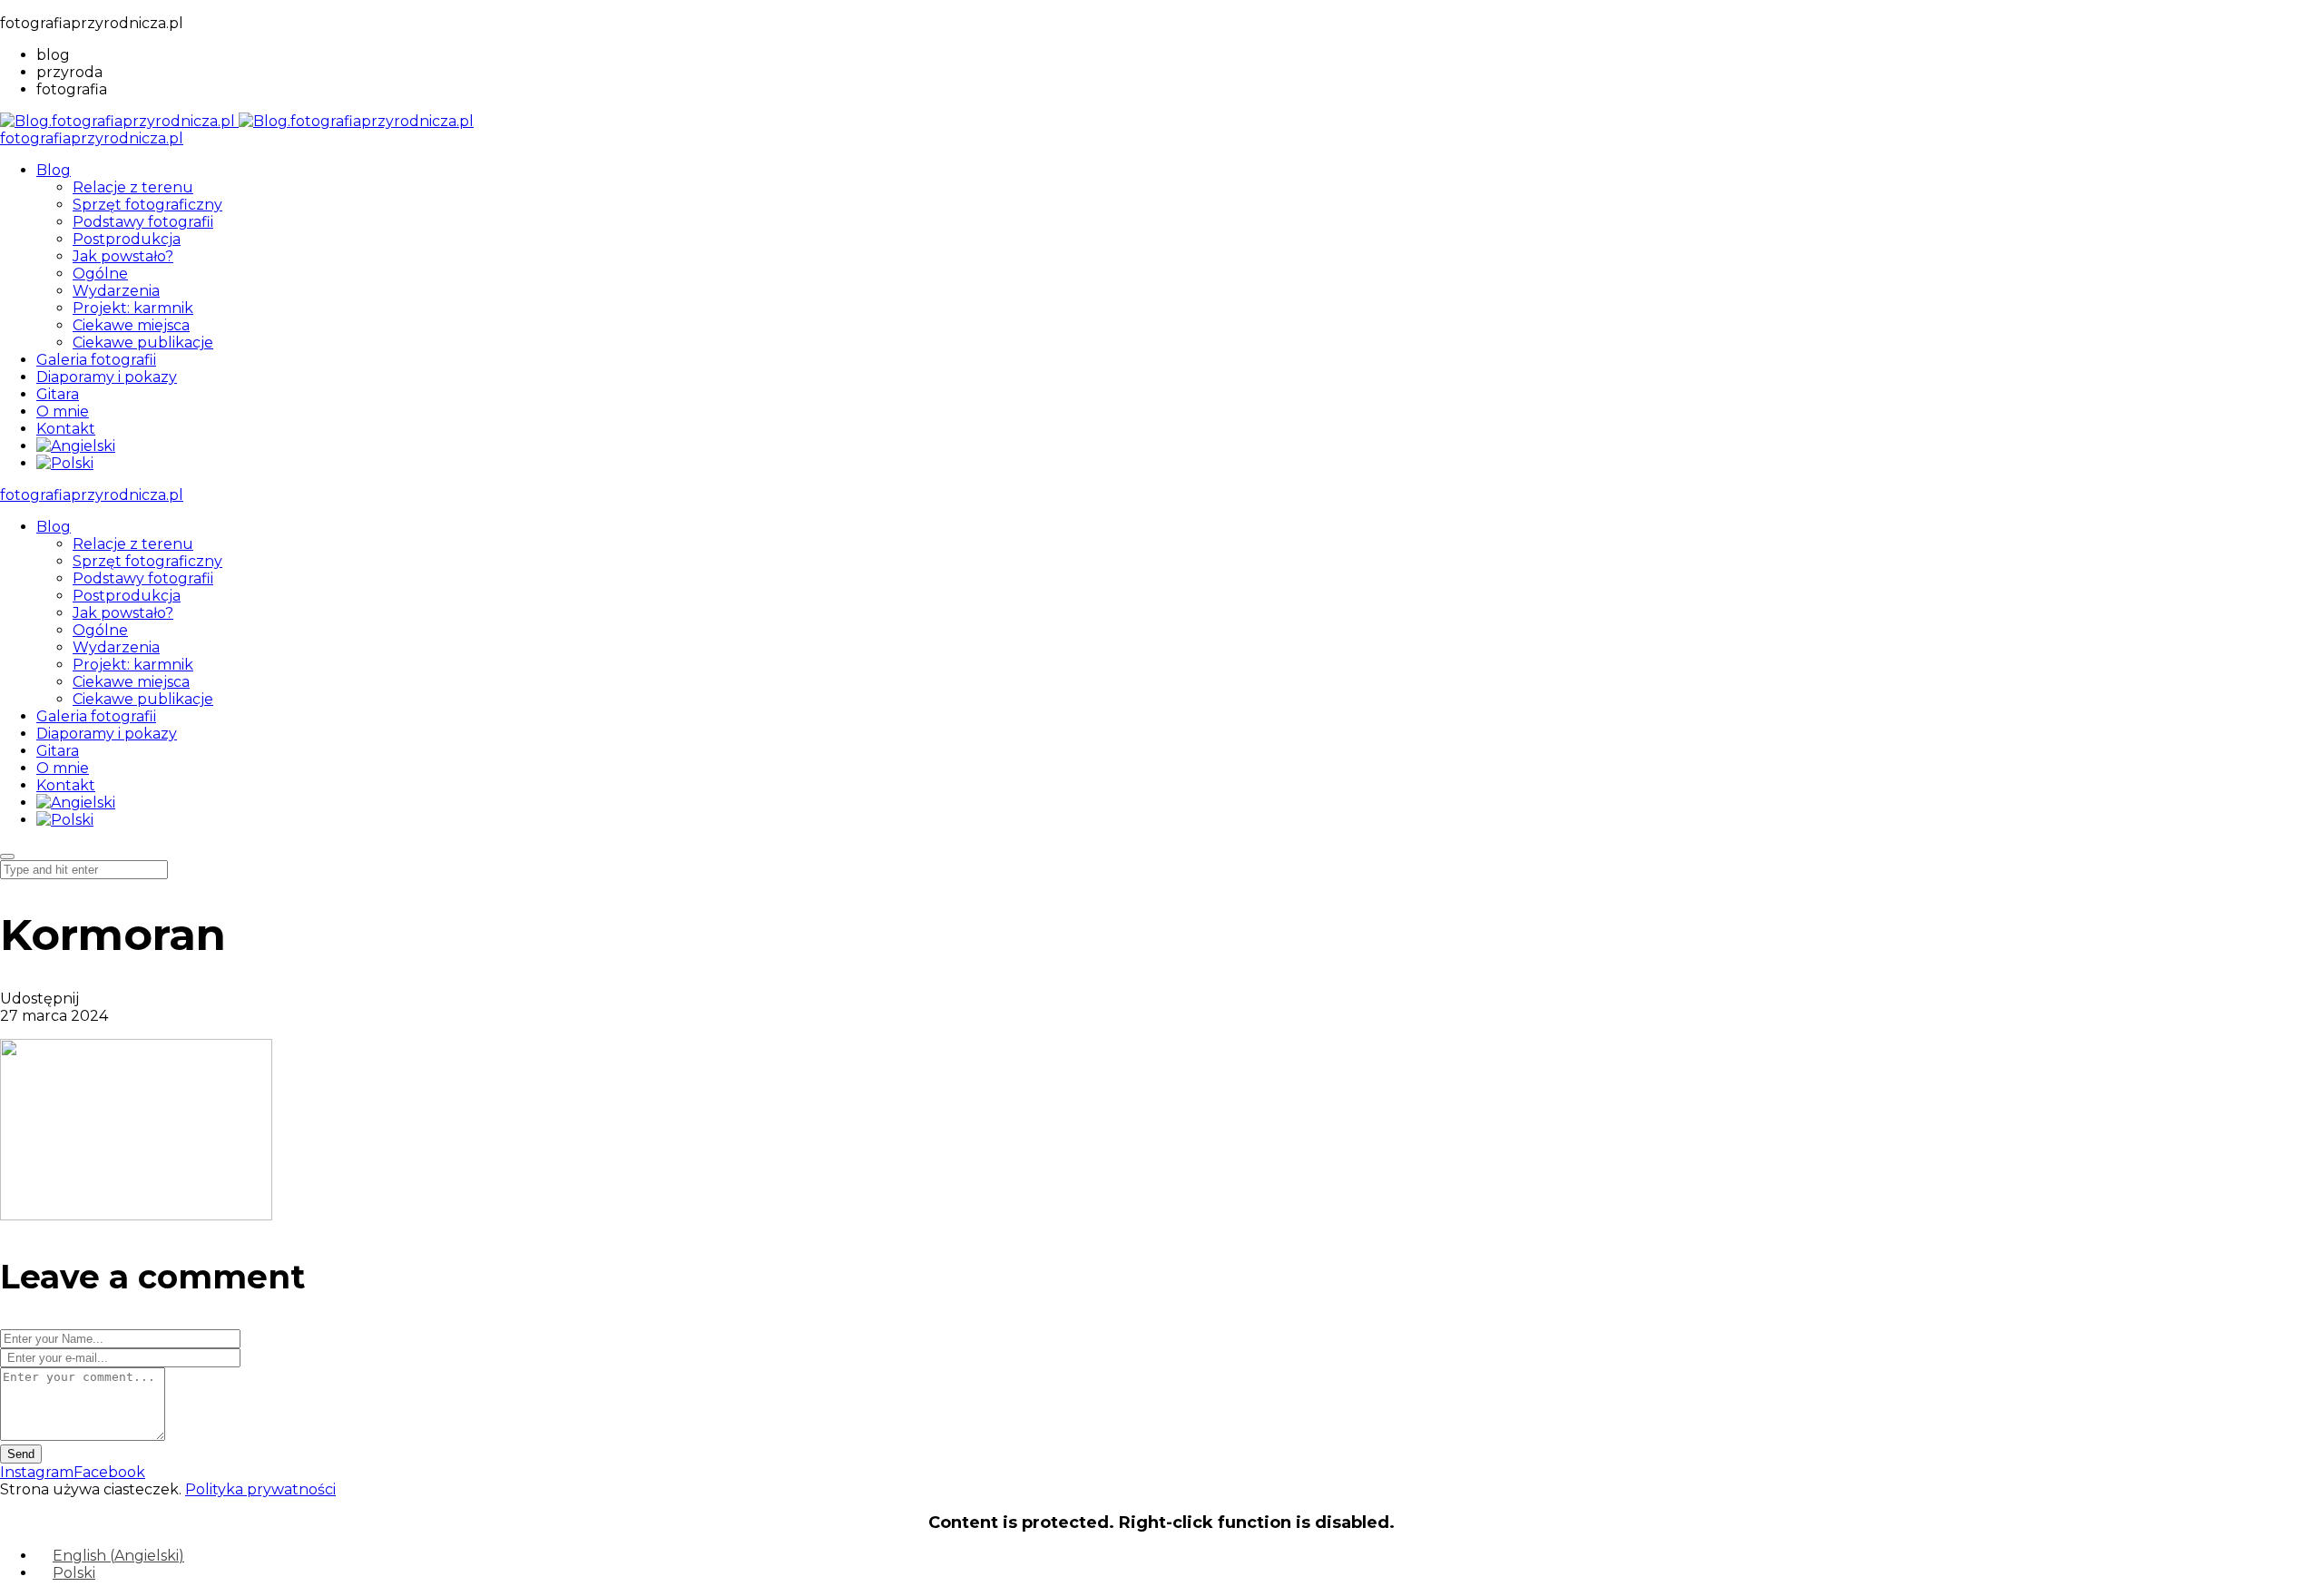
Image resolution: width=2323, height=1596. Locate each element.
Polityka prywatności (260, 1489)
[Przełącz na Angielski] (76, 446)
